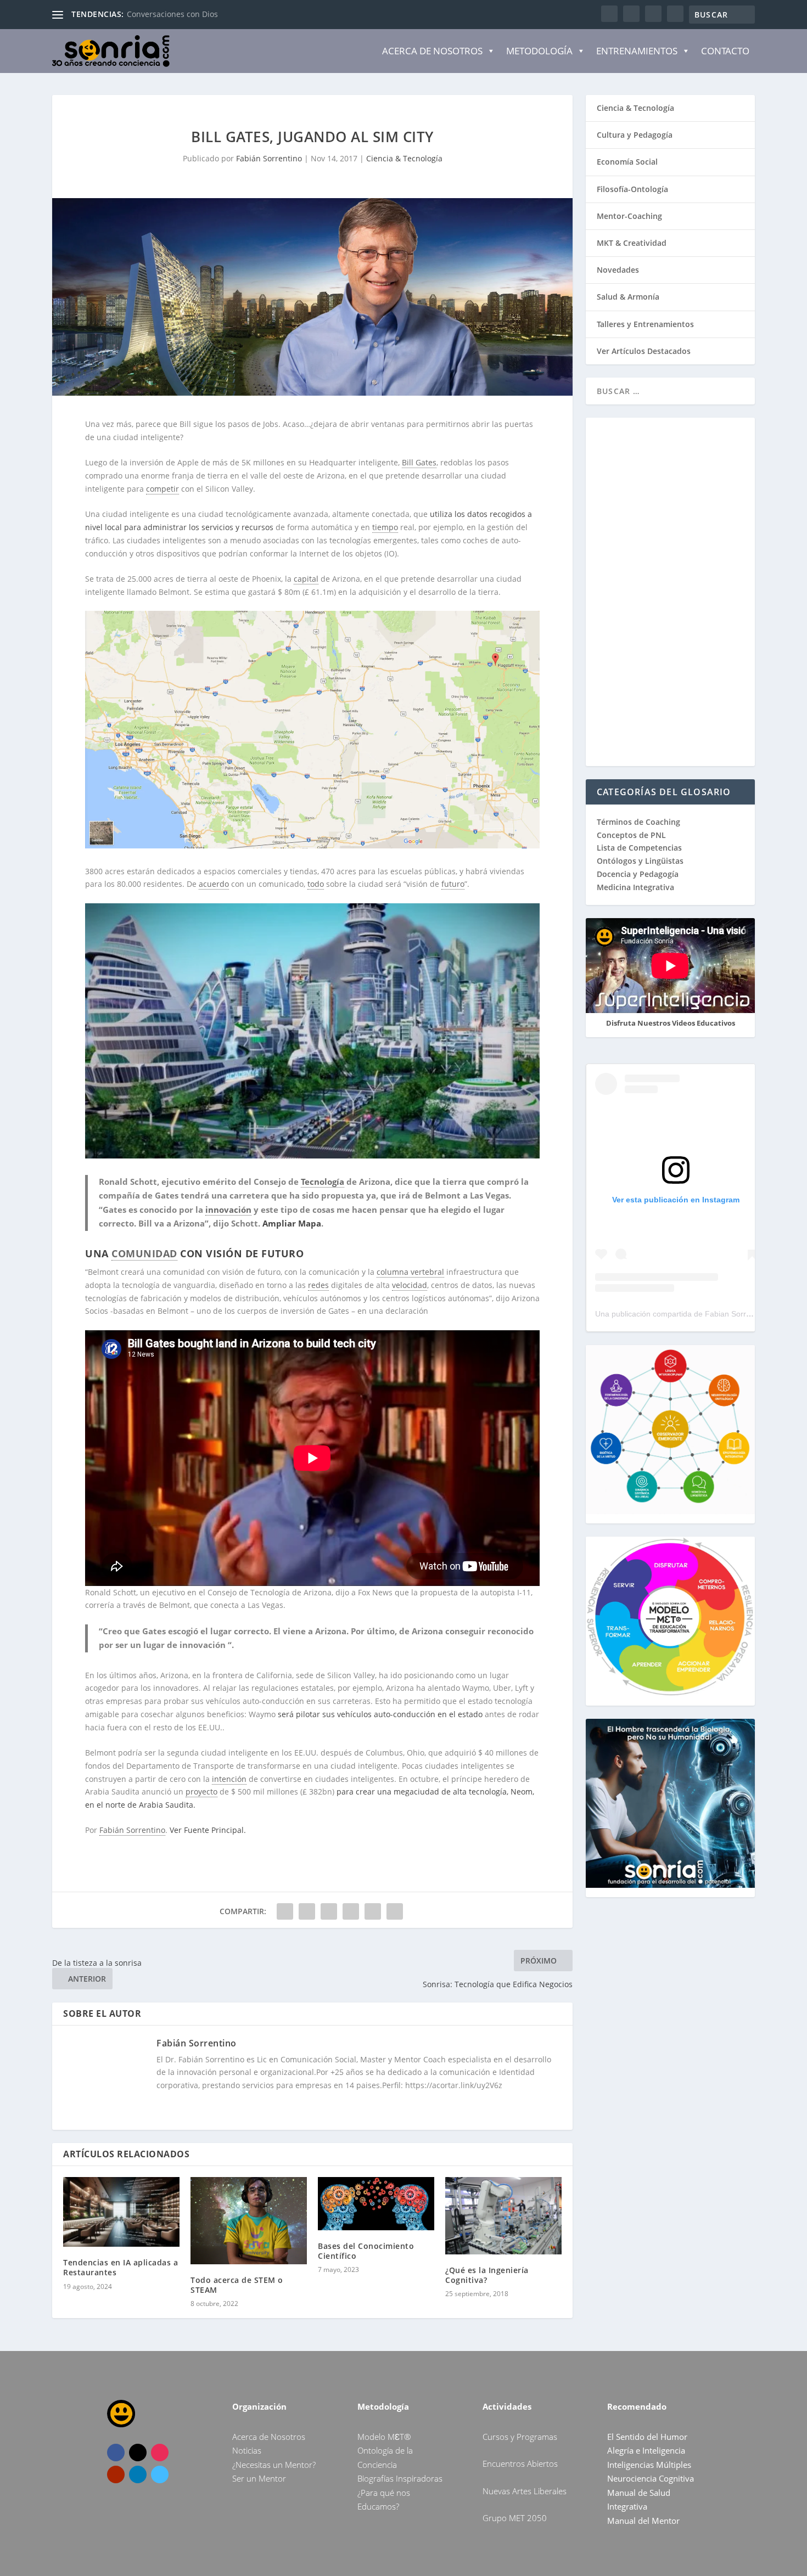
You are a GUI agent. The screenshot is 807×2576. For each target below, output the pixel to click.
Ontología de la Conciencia (176, 14)
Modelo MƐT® (384, 2437)
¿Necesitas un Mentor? (274, 2465)
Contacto (725, 51)
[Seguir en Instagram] (160, 2453)
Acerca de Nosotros (432, 51)
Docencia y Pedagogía (638, 874)
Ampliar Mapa (292, 1223)
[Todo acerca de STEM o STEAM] (249, 2221)
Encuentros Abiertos (520, 2463)
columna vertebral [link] (410, 1272)
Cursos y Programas (520, 2437)
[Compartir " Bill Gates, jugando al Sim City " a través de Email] (373, 1911)
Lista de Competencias (640, 848)
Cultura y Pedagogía (635, 135)
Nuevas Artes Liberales (525, 2491)
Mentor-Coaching (629, 216)
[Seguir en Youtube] (116, 2474)
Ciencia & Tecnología (404, 158)
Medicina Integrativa (635, 887)
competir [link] (162, 489)
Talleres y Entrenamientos (645, 324)
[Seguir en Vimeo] (160, 2474)
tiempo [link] (385, 527)
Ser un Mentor (259, 2478)
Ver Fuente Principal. (208, 1830)
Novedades (618, 270)
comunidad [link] (144, 1253)
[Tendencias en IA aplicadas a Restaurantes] (121, 2212)
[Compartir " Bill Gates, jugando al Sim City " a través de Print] (395, 1911)
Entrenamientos (637, 51)
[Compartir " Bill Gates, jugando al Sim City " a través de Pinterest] (329, 1911)
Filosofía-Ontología (632, 189)
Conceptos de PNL (631, 835)
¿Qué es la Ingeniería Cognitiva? (487, 2275)
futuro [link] (453, 884)
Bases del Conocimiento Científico (366, 2251)
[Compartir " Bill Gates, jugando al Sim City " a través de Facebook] (285, 1911)
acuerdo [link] (214, 884)
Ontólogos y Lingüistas (640, 861)
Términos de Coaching (638, 822)
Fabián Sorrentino (269, 158)
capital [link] (306, 579)
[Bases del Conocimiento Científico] (376, 2204)
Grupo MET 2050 (515, 2518)
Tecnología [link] (323, 1182)
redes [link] (318, 1285)
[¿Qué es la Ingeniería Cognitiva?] (503, 2216)
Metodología (539, 51)
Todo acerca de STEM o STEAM (237, 2285)
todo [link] (316, 884)
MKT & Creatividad (632, 243)
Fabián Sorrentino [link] (132, 1830)
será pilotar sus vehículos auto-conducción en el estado (380, 1714)
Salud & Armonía (628, 297)
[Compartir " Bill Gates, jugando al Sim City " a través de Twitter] (307, 1911)
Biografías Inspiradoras (400, 2478)
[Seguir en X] (138, 2453)
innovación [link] (228, 1210)
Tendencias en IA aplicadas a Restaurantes (121, 2267)
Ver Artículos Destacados (644, 351)
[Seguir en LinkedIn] (138, 2474)
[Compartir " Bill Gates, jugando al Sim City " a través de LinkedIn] (351, 1911)
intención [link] (229, 1779)
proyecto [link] (201, 1792)
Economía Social (627, 162)
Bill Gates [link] (419, 462)
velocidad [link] (410, 1285)
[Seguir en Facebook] (116, 2453)
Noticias (247, 2450)
